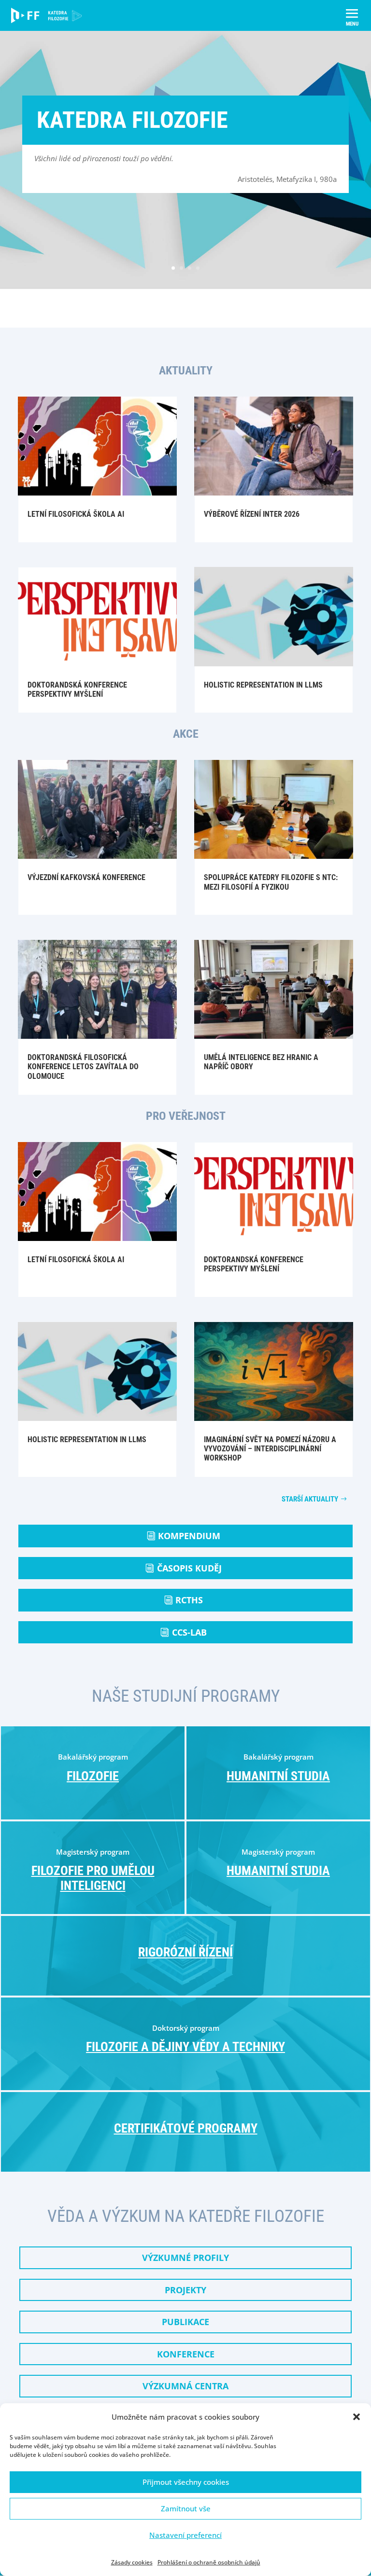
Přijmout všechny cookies (186, 2482)
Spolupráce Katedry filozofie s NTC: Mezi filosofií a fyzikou (271, 882)
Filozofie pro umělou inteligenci (93, 1878)
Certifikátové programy (186, 2128)
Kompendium (189, 1536)
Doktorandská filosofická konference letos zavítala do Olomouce (83, 1067)
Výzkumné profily (185, 2258)
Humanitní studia (278, 1776)
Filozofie (93, 1776)
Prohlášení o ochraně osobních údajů (209, 2562)
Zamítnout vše (186, 2508)
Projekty (185, 2290)
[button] (357, 2417)
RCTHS (189, 1600)
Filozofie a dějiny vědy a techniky (185, 2047)
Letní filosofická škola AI (76, 514)
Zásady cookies (132, 2562)
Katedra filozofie (132, 120)
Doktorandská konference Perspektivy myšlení (77, 689)
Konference (186, 2354)
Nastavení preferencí (185, 2535)
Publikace (185, 2322)
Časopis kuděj (189, 1568)
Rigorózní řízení (185, 1952)
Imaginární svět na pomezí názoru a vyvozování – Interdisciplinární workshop (270, 1449)
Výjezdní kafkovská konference (86, 877)
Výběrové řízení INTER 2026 (252, 514)
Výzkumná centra (185, 2386)
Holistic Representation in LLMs (263, 685)
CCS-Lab (189, 1632)
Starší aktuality (310, 1499)
